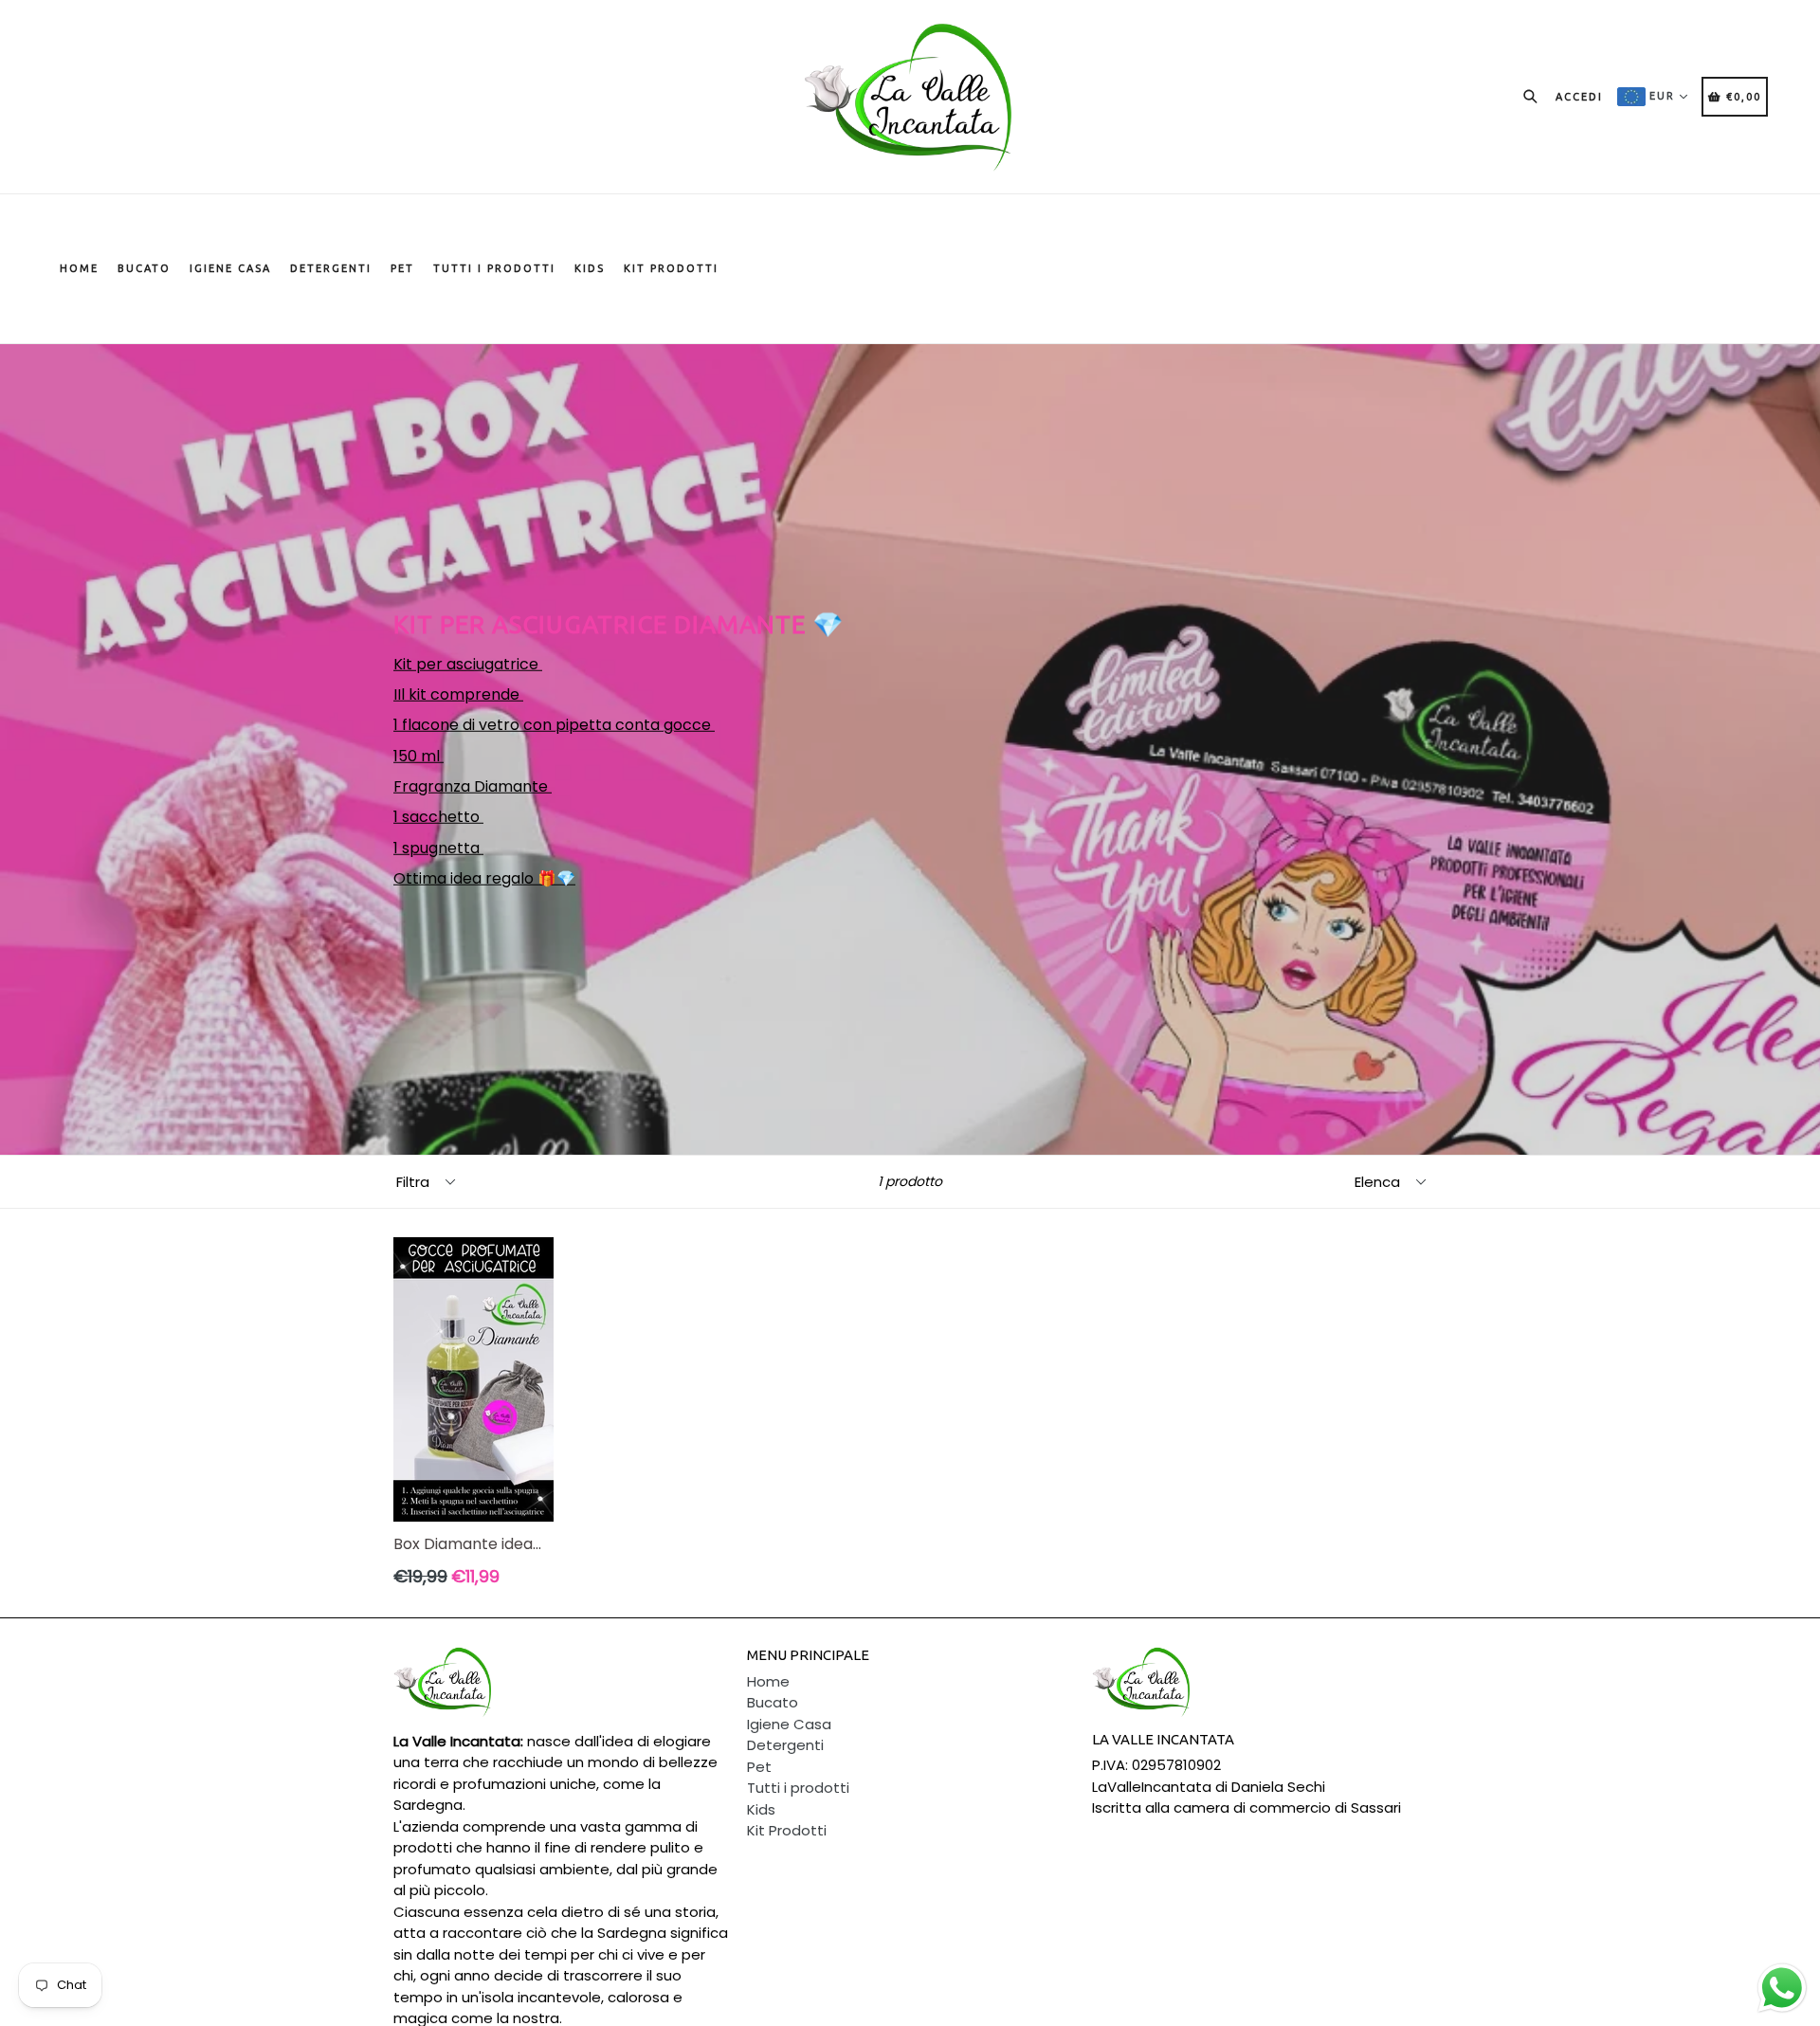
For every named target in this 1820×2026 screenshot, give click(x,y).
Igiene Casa (230, 268)
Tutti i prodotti (494, 268)
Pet (402, 268)
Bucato (144, 268)
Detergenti (331, 268)
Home (79, 268)
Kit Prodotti (671, 268)
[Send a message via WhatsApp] (1782, 1988)
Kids (590, 268)
